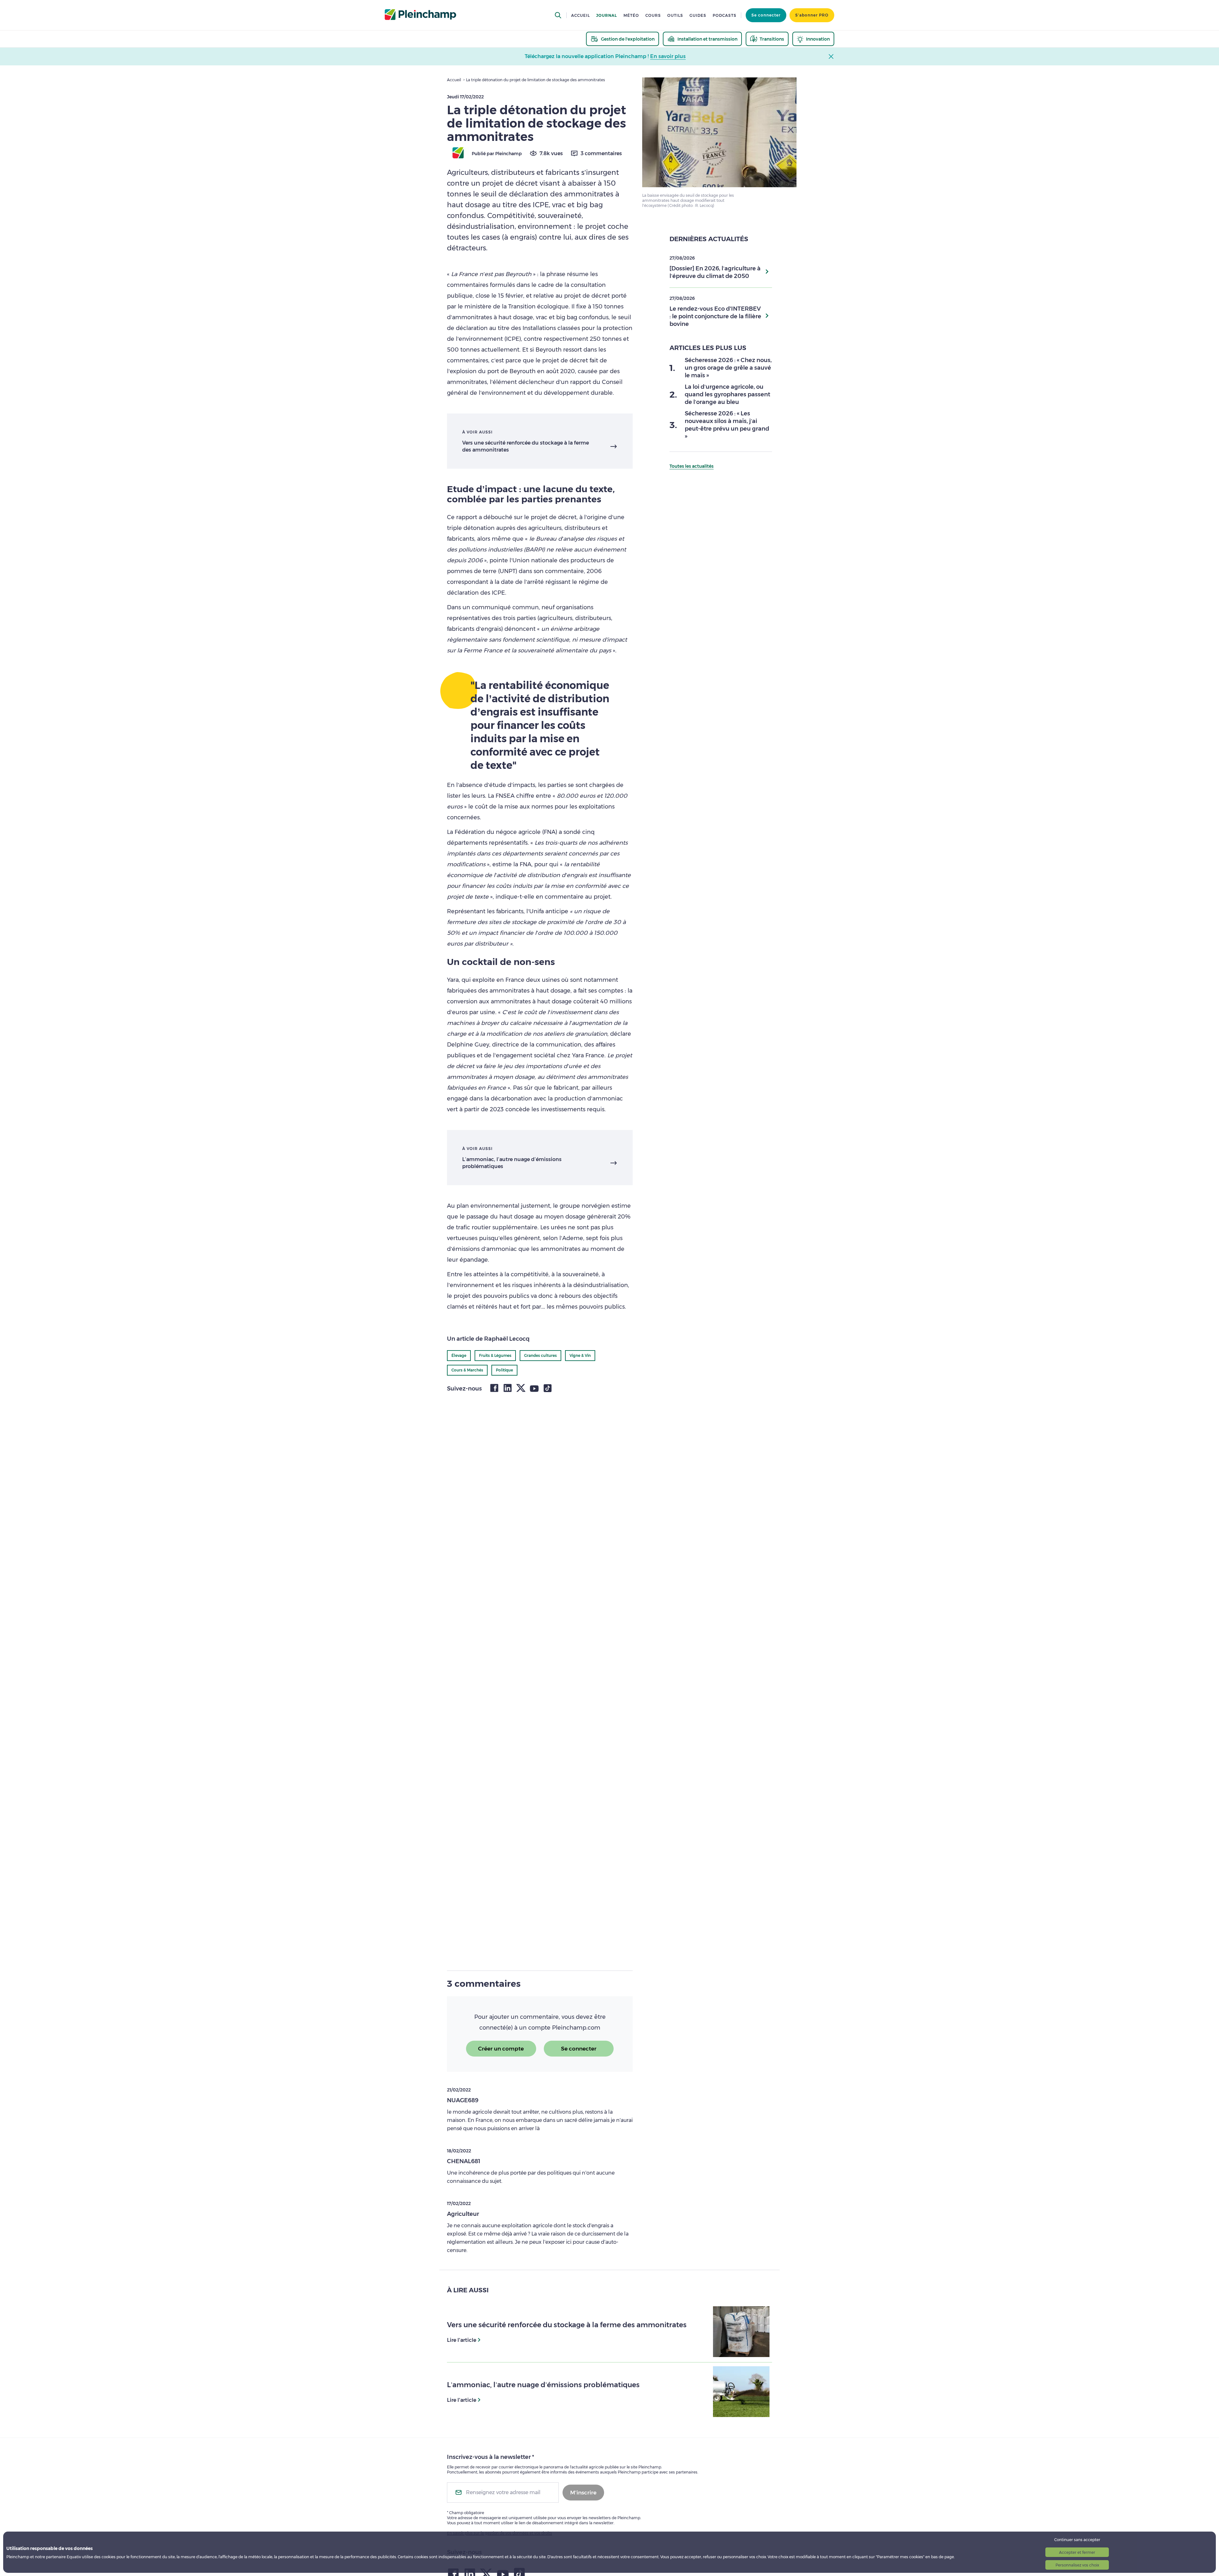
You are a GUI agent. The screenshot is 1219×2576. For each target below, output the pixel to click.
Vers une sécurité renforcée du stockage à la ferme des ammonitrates (526, 446)
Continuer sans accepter (1077, 2540)
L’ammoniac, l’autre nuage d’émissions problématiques (512, 1163)
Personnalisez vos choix (1077, 2565)
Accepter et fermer (1077, 2552)
